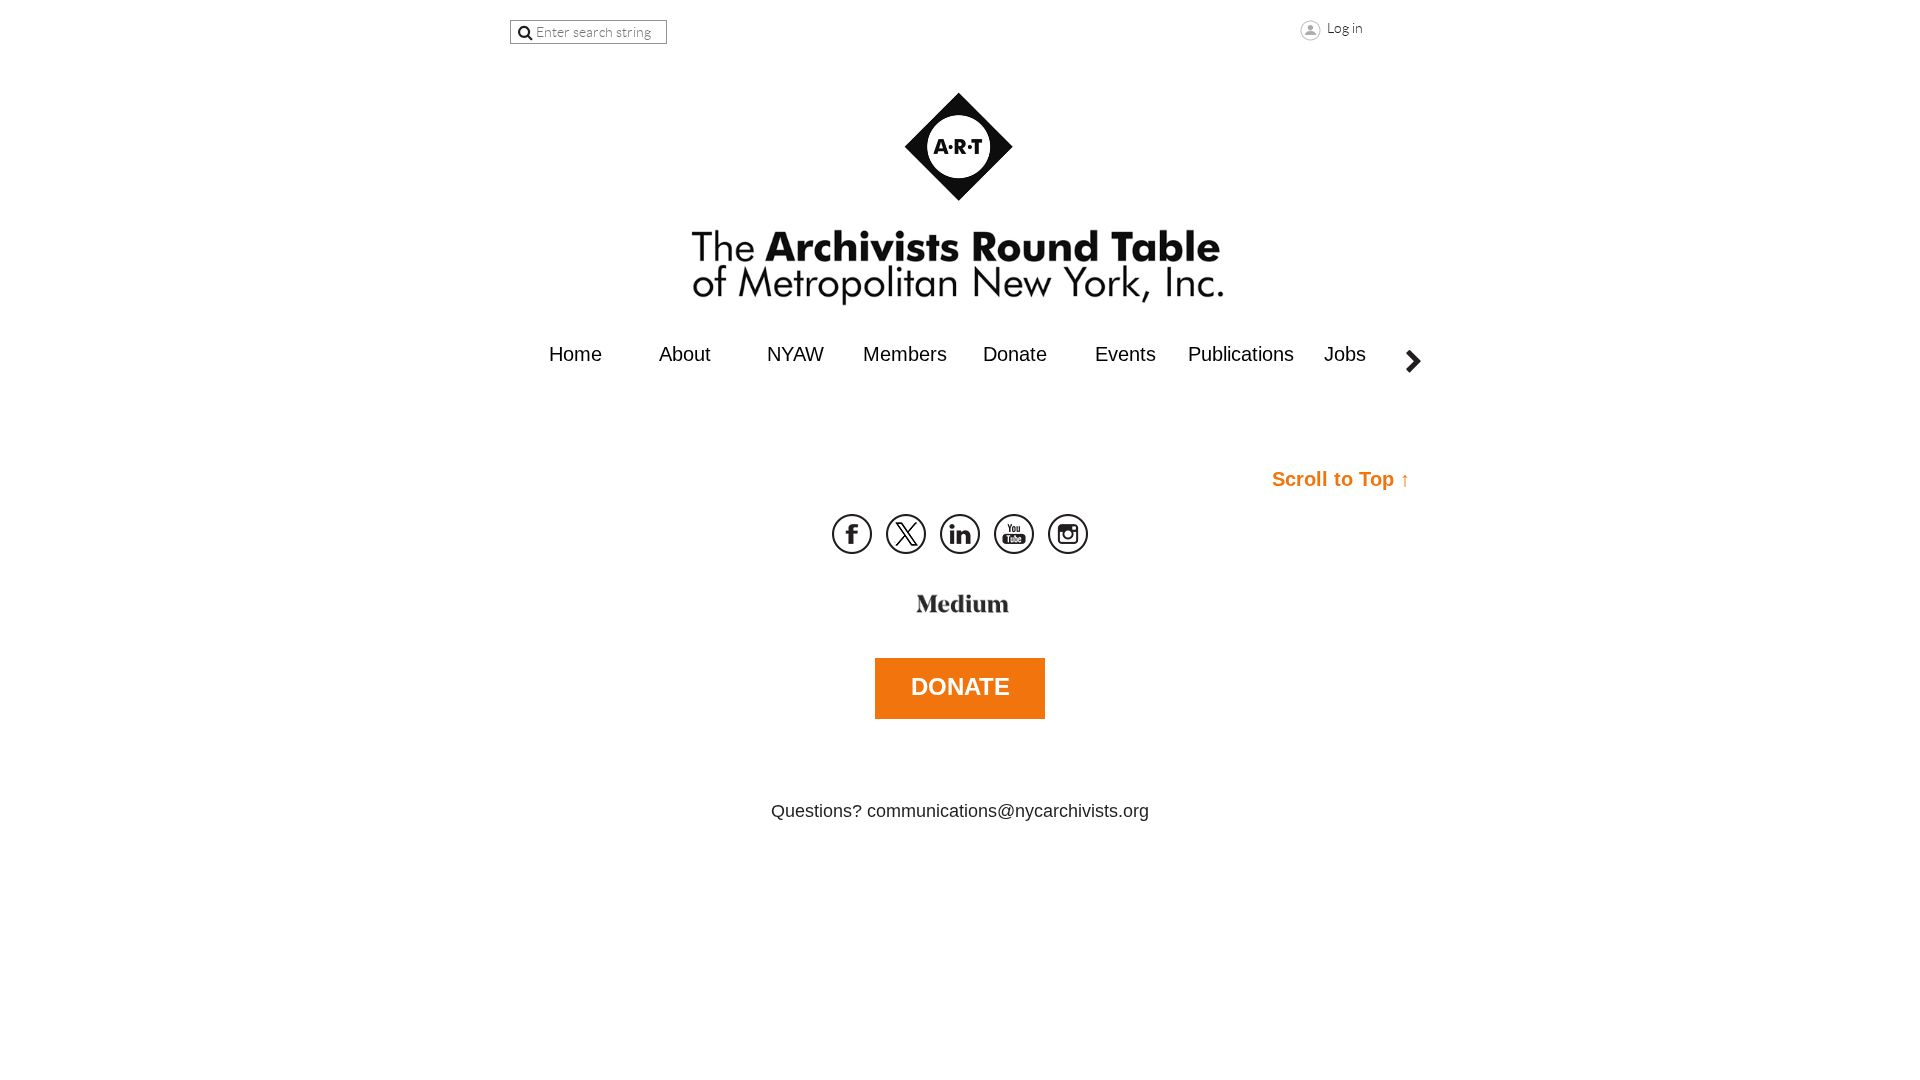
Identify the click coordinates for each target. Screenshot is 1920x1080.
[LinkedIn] (960, 534)
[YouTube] (1014, 534)
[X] (906, 534)
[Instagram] (1068, 534)
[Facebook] (852, 534)
